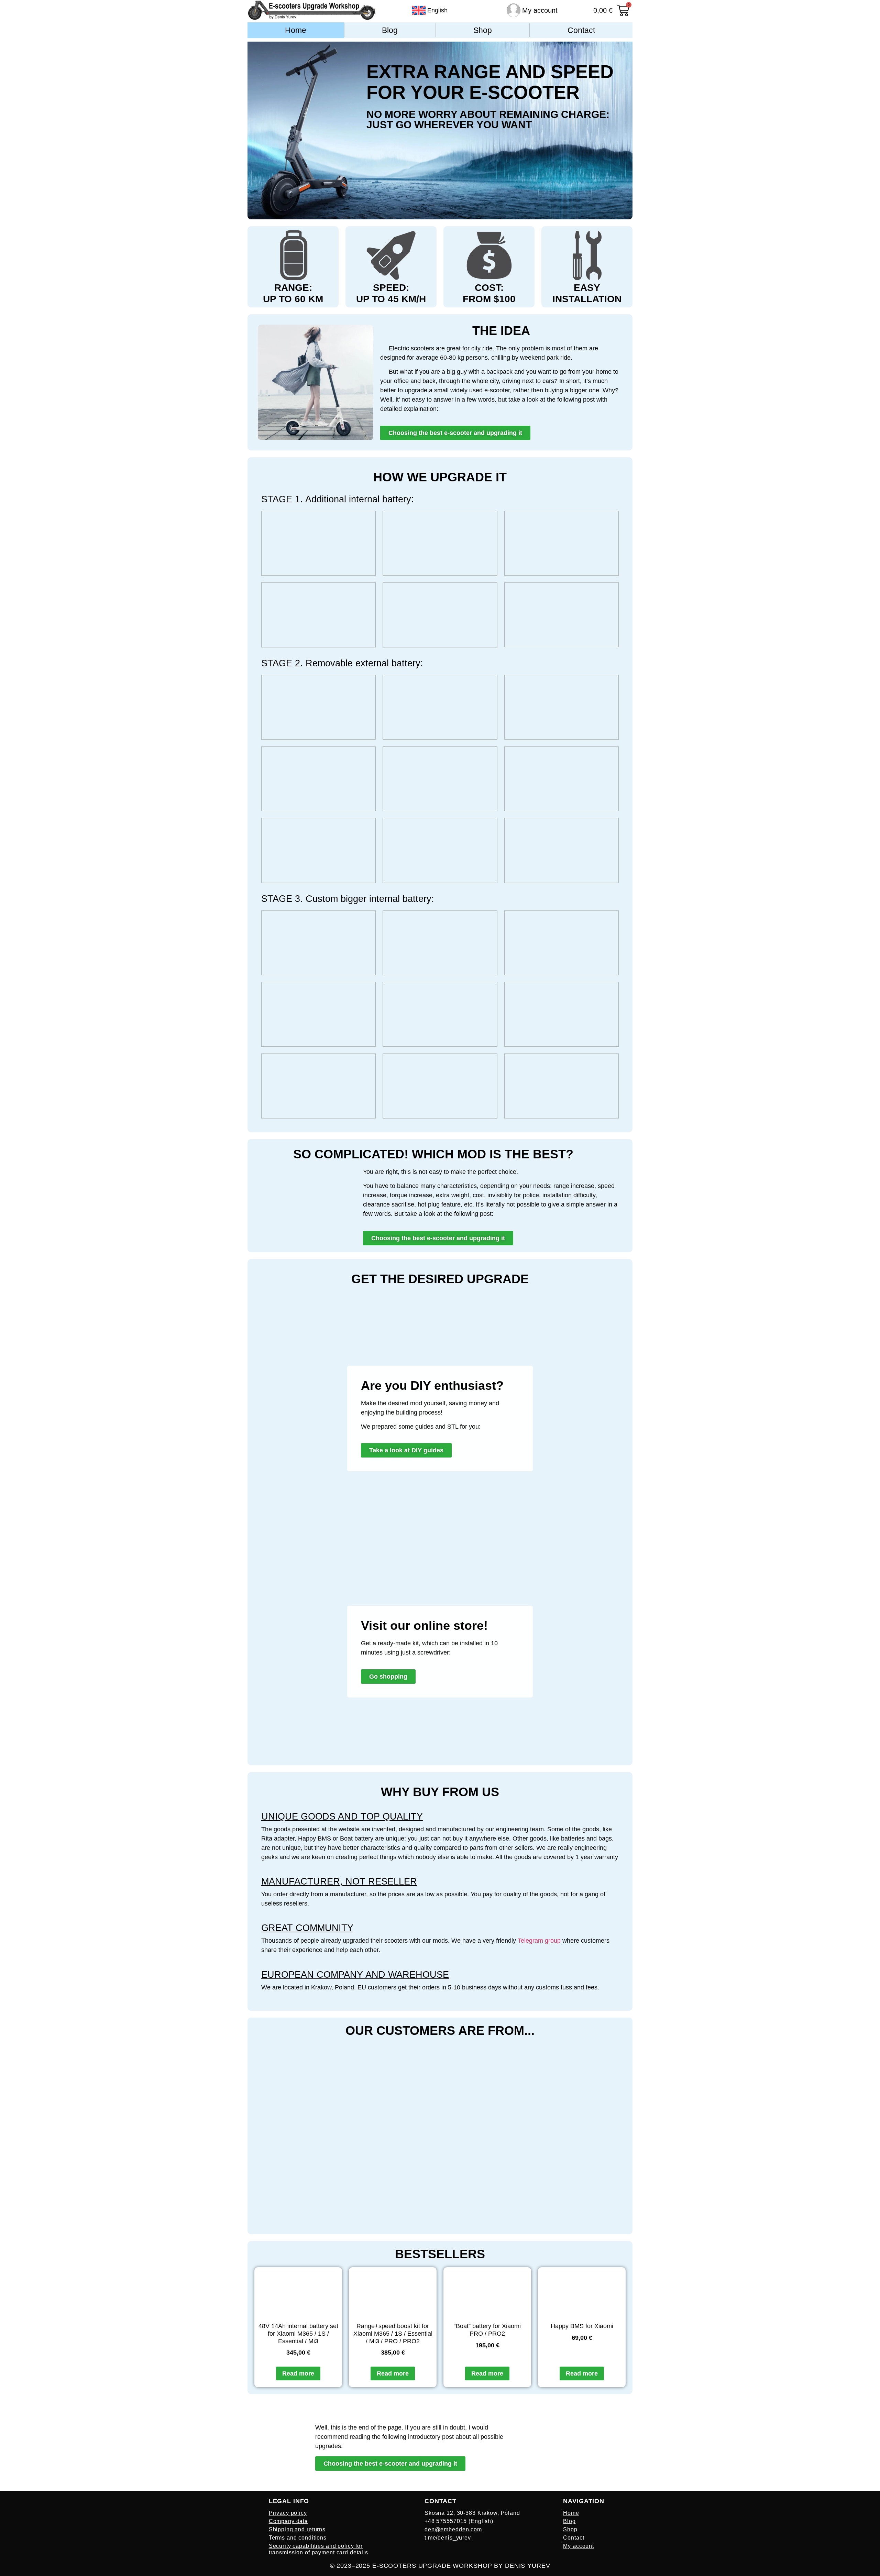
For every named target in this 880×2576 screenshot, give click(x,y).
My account (540, 10)
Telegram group (539, 1941)
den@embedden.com (453, 2529)
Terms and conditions (298, 2538)
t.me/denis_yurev (448, 2538)
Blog (390, 30)
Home (296, 30)
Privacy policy (288, 2513)
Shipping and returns (297, 2529)
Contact (581, 30)
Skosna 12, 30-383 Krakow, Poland (472, 2513)
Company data (288, 2521)
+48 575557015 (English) (459, 2521)
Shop (483, 30)
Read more (298, 2373)
